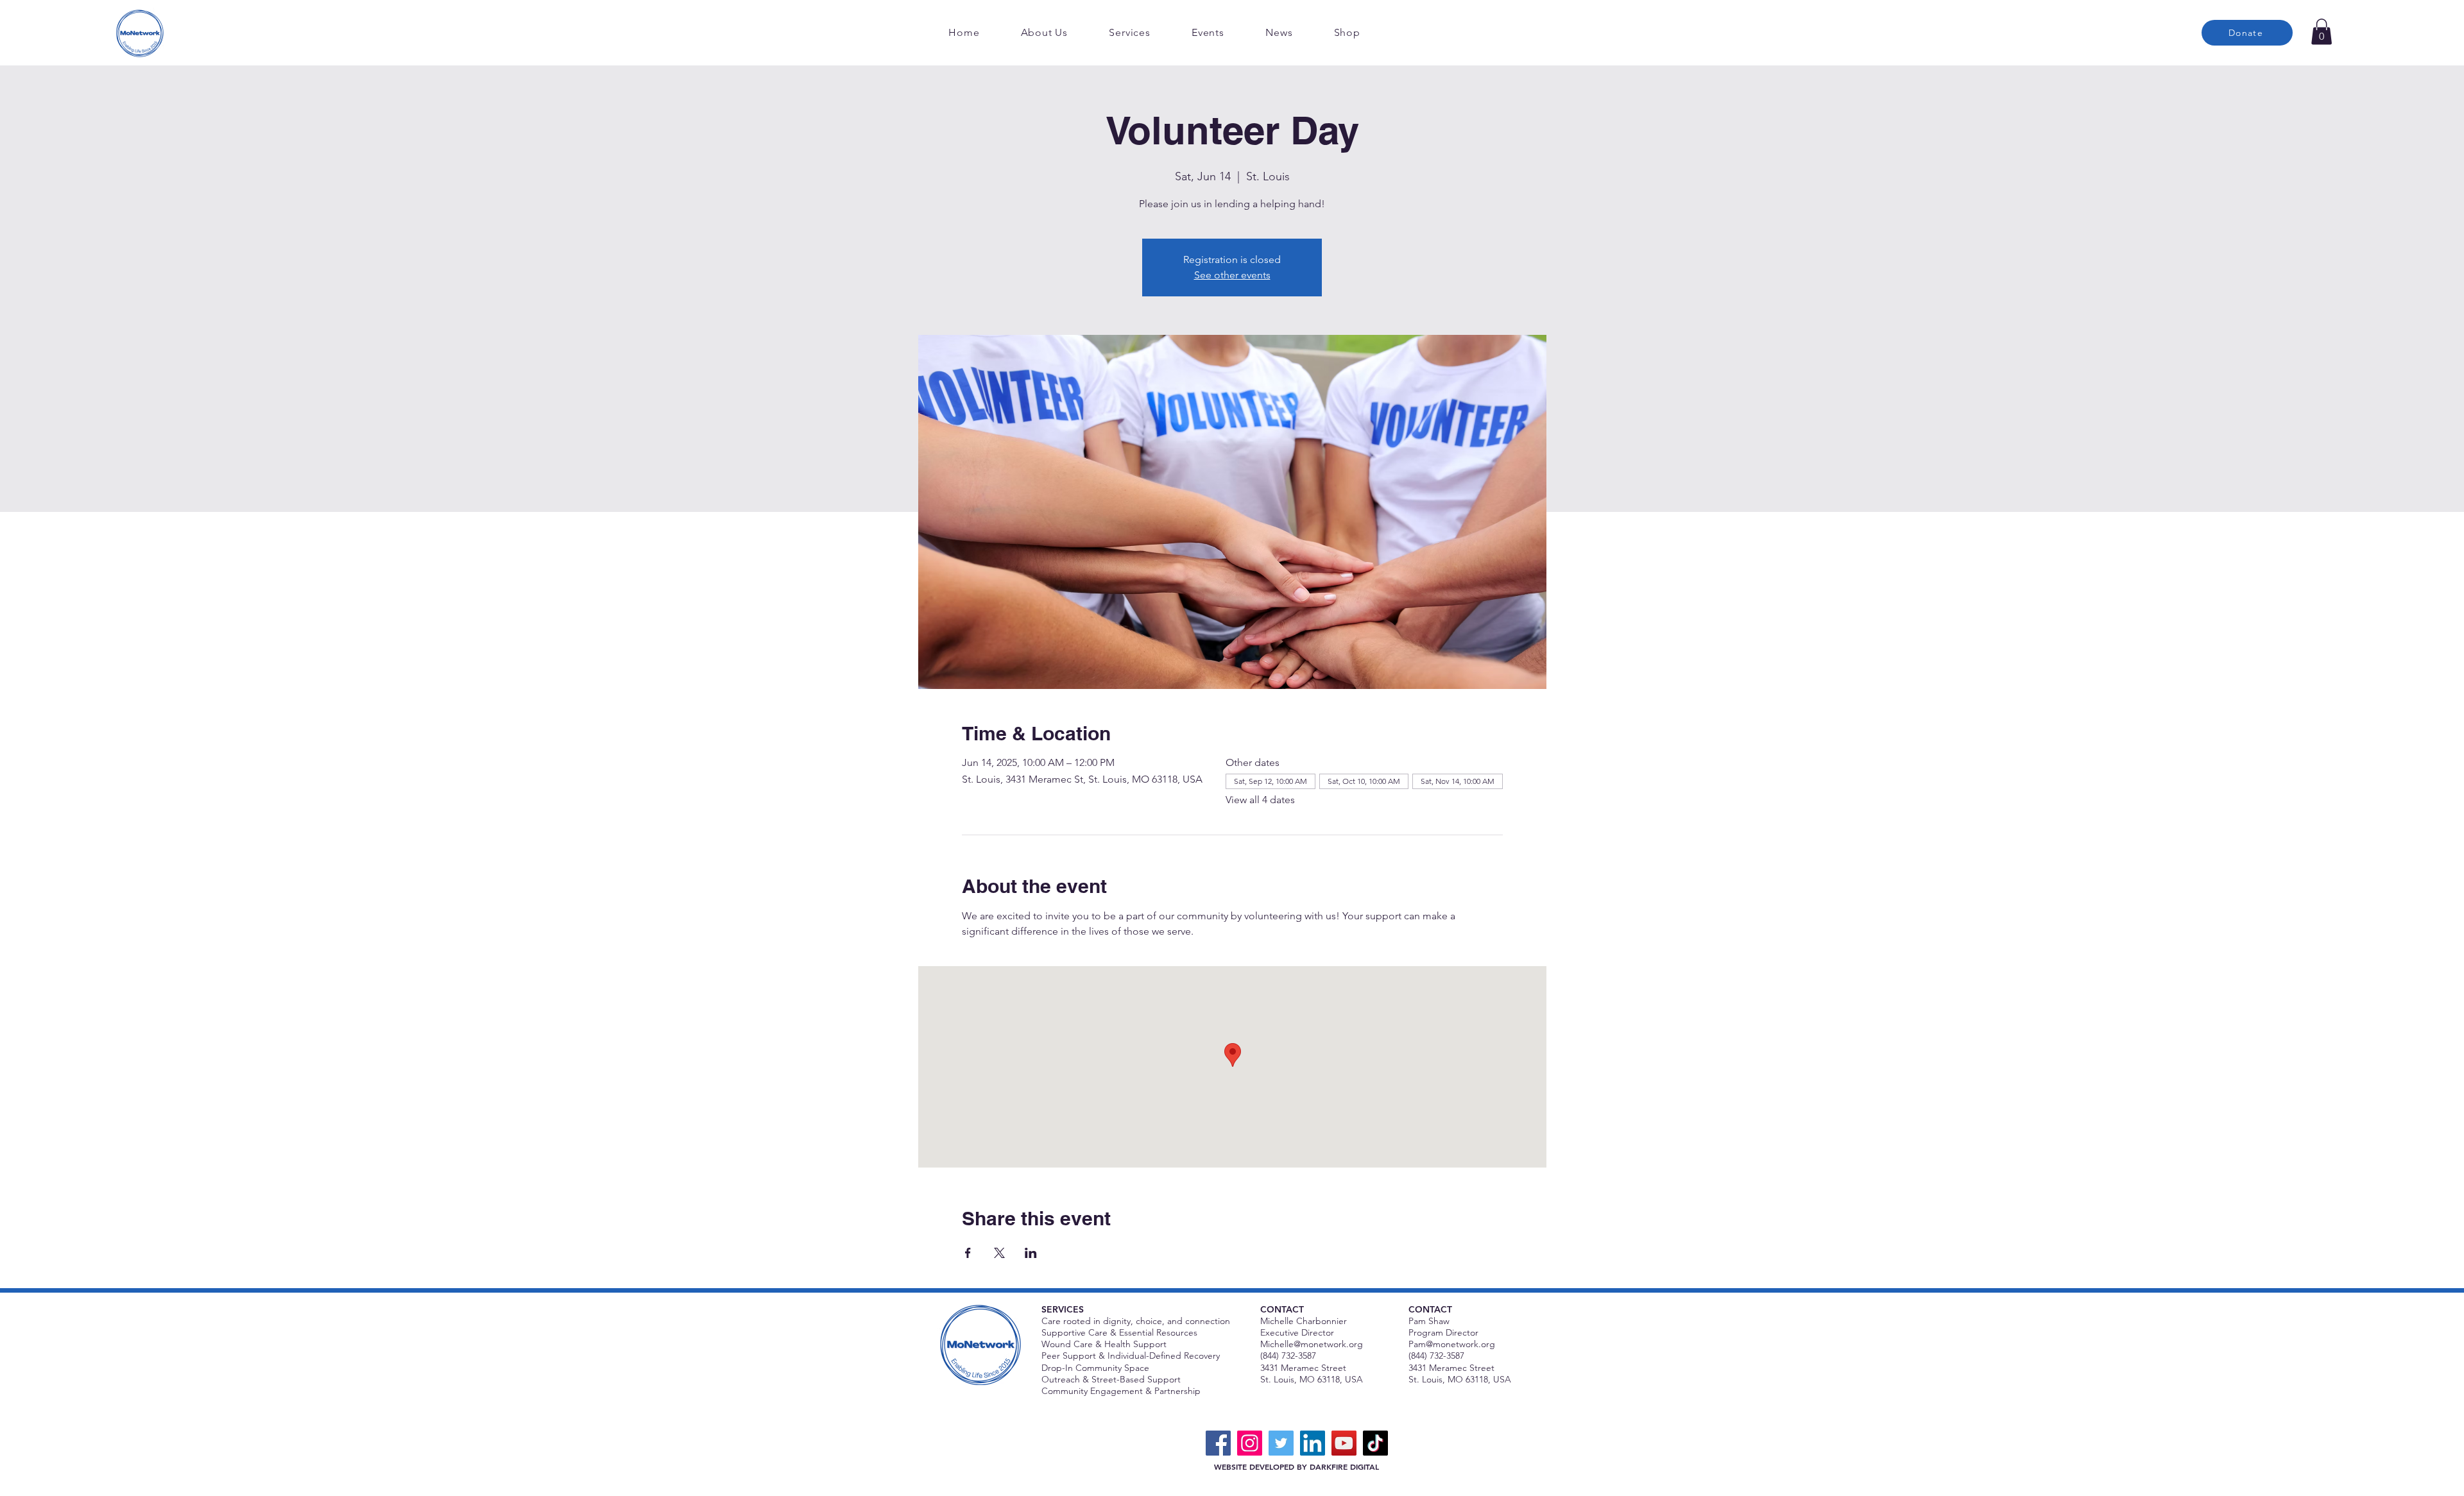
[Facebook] (1218, 1443)
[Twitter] (1281, 1443)
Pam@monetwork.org (1452, 1344)
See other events (1232, 275)
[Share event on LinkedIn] (1031, 1253)
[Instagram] (1250, 1443)
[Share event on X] (999, 1253)
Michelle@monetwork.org (1312, 1344)
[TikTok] (1375, 1443)
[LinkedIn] (1313, 1443)
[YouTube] (1344, 1443)
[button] (2322, 32)
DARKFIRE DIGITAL (1344, 1466)
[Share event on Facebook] (968, 1253)
